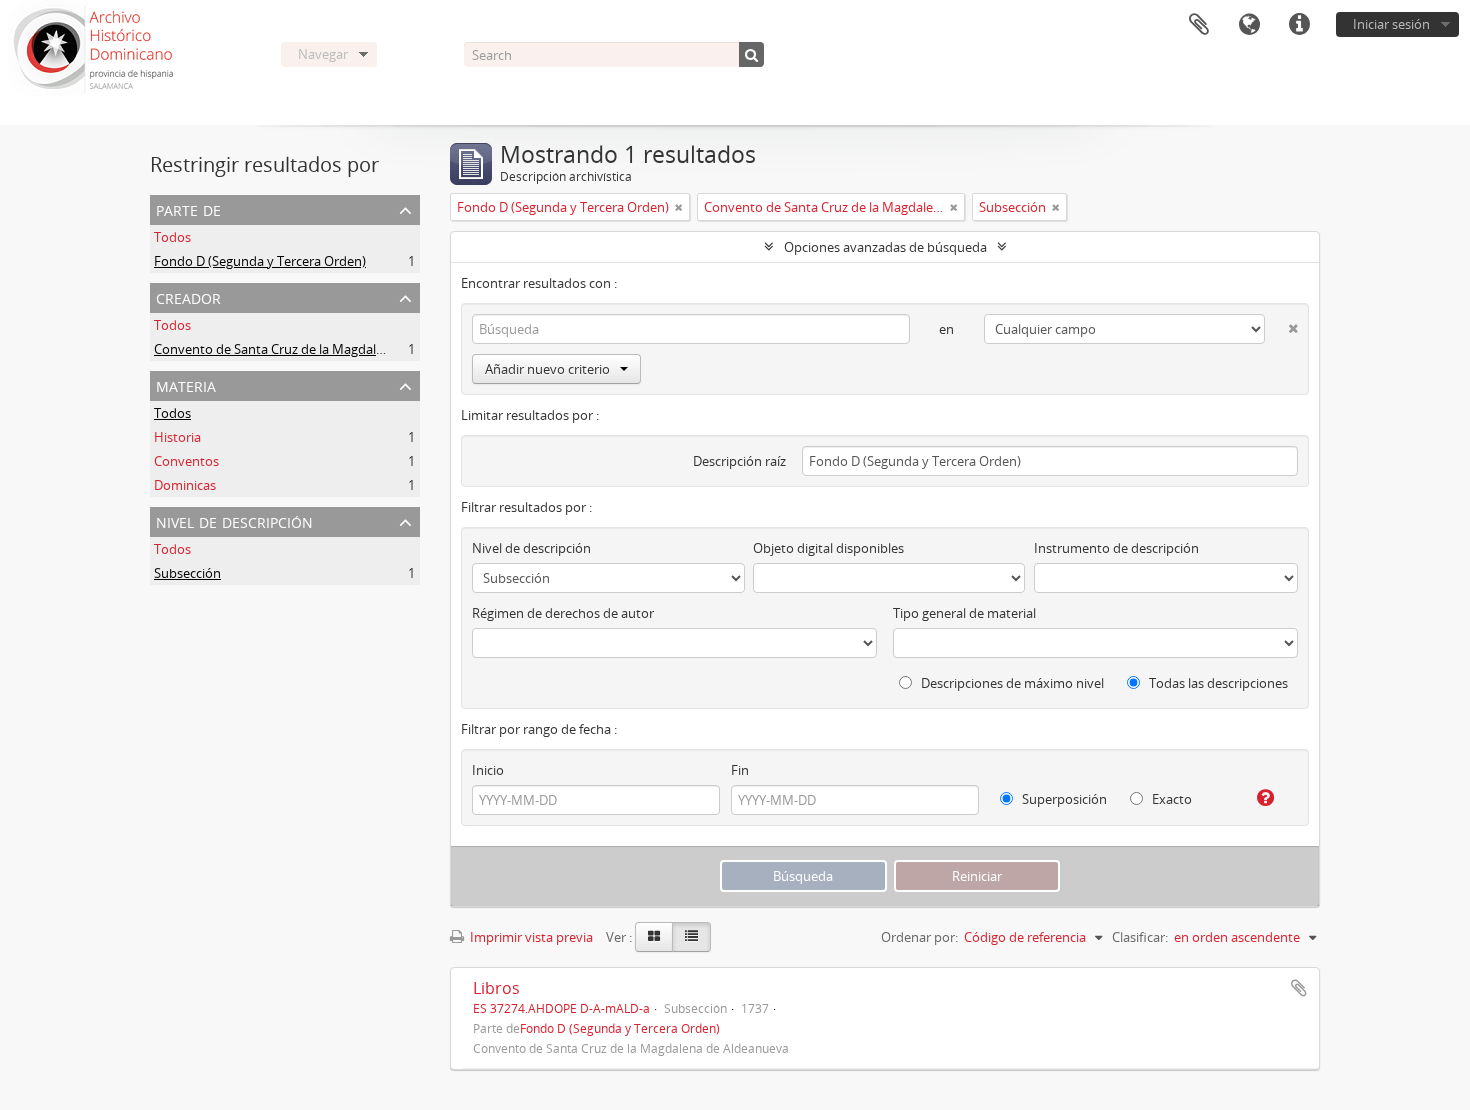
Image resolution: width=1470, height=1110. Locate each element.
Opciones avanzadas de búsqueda (885, 247)
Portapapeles (1199, 25)
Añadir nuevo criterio (547, 369)
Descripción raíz (739, 461)
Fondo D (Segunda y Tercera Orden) (260, 261)
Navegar (323, 54)
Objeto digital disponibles (828, 548)
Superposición (1063, 799)
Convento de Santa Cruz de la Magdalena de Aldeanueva (321, 349)
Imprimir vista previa (530, 937)
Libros (496, 988)
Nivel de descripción (234, 520)
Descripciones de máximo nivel (1011, 683)
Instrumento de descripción (1116, 548)
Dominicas (185, 485)
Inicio (488, 770)
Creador (188, 296)
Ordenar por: (919, 937)
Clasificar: (1140, 937)
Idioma (1249, 25)
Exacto (1170, 799)
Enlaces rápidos (1299, 25)
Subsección (187, 573)
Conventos (186, 461)
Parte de (188, 208)
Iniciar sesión (1391, 24)
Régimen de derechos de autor (563, 613)
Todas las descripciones (1217, 683)
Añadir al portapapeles (1299, 988)
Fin (740, 770)
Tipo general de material (964, 613)
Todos (172, 237)
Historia (177, 437)
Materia (186, 384)
